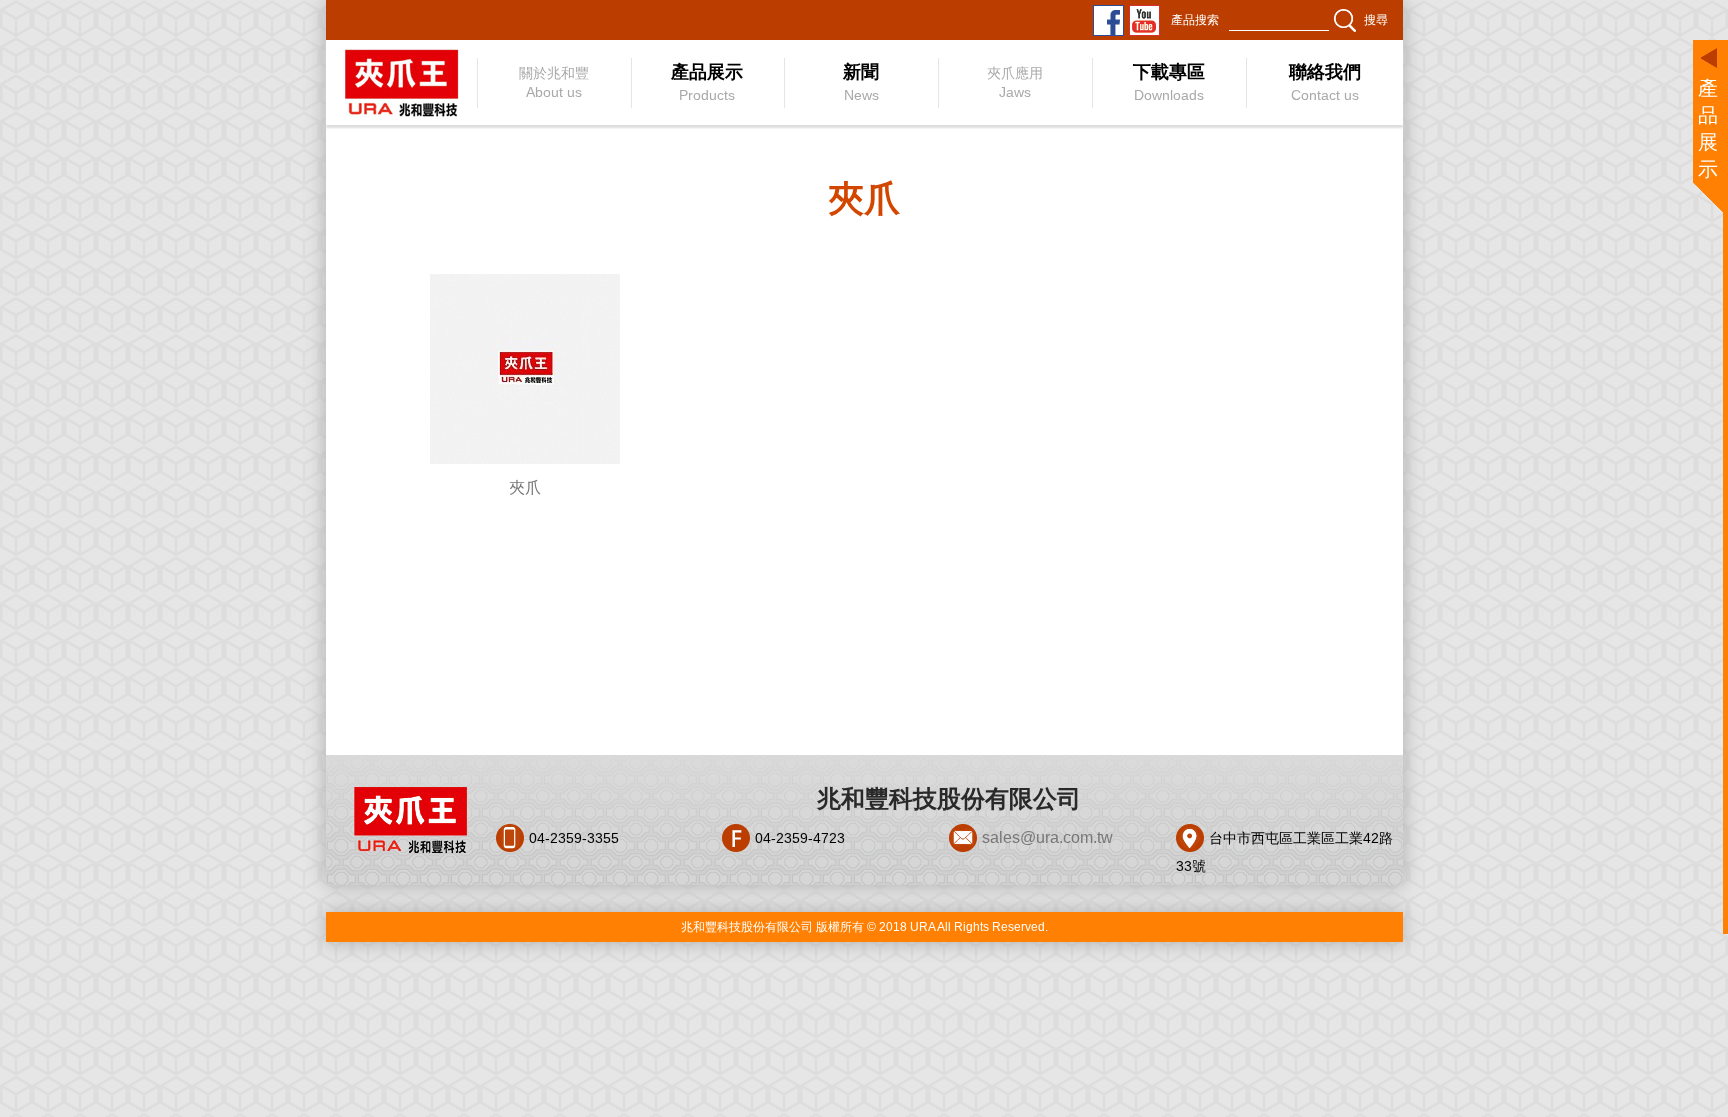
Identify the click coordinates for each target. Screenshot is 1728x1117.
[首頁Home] (400, 82)
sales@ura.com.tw (1047, 837)
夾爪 (525, 487)
